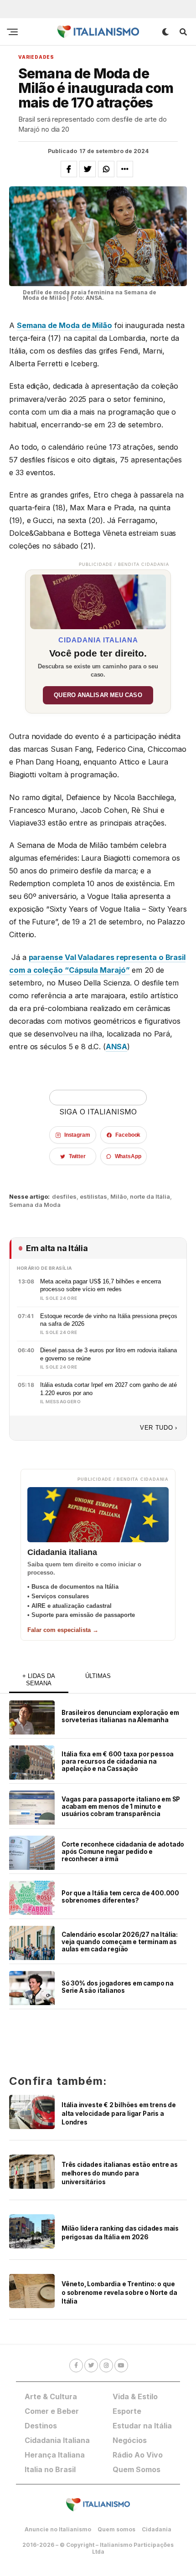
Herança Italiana (55, 2455)
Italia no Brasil (50, 2469)
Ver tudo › (159, 1428)
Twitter (77, 1156)
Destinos (41, 2426)
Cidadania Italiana (57, 2440)
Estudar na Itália (142, 2426)
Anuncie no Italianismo (58, 2529)
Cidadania (157, 2529)
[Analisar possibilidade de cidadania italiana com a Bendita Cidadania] (98, 600)
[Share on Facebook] (69, 169)
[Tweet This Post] (88, 169)
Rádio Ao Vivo (138, 2455)
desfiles (64, 1197)
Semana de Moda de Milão (64, 325)
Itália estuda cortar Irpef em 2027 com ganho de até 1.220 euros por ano (108, 1389)
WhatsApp (128, 1156)
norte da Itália (150, 1197)
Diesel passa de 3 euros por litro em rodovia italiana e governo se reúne (108, 1354)
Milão (119, 1197)
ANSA (117, 1047)
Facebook (128, 1135)
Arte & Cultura (51, 2396)
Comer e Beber (52, 2411)
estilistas (93, 1197)
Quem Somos (137, 2469)
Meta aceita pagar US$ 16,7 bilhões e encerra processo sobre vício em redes (101, 1285)
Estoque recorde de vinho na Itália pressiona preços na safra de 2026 (109, 1320)
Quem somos (116, 2529)
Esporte (127, 2411)
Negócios (130, 2440)
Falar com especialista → (63, 1630)
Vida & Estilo (135, 2396)
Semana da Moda (35, 1205)
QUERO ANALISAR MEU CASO (98, 695)
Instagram (77, 1135)
